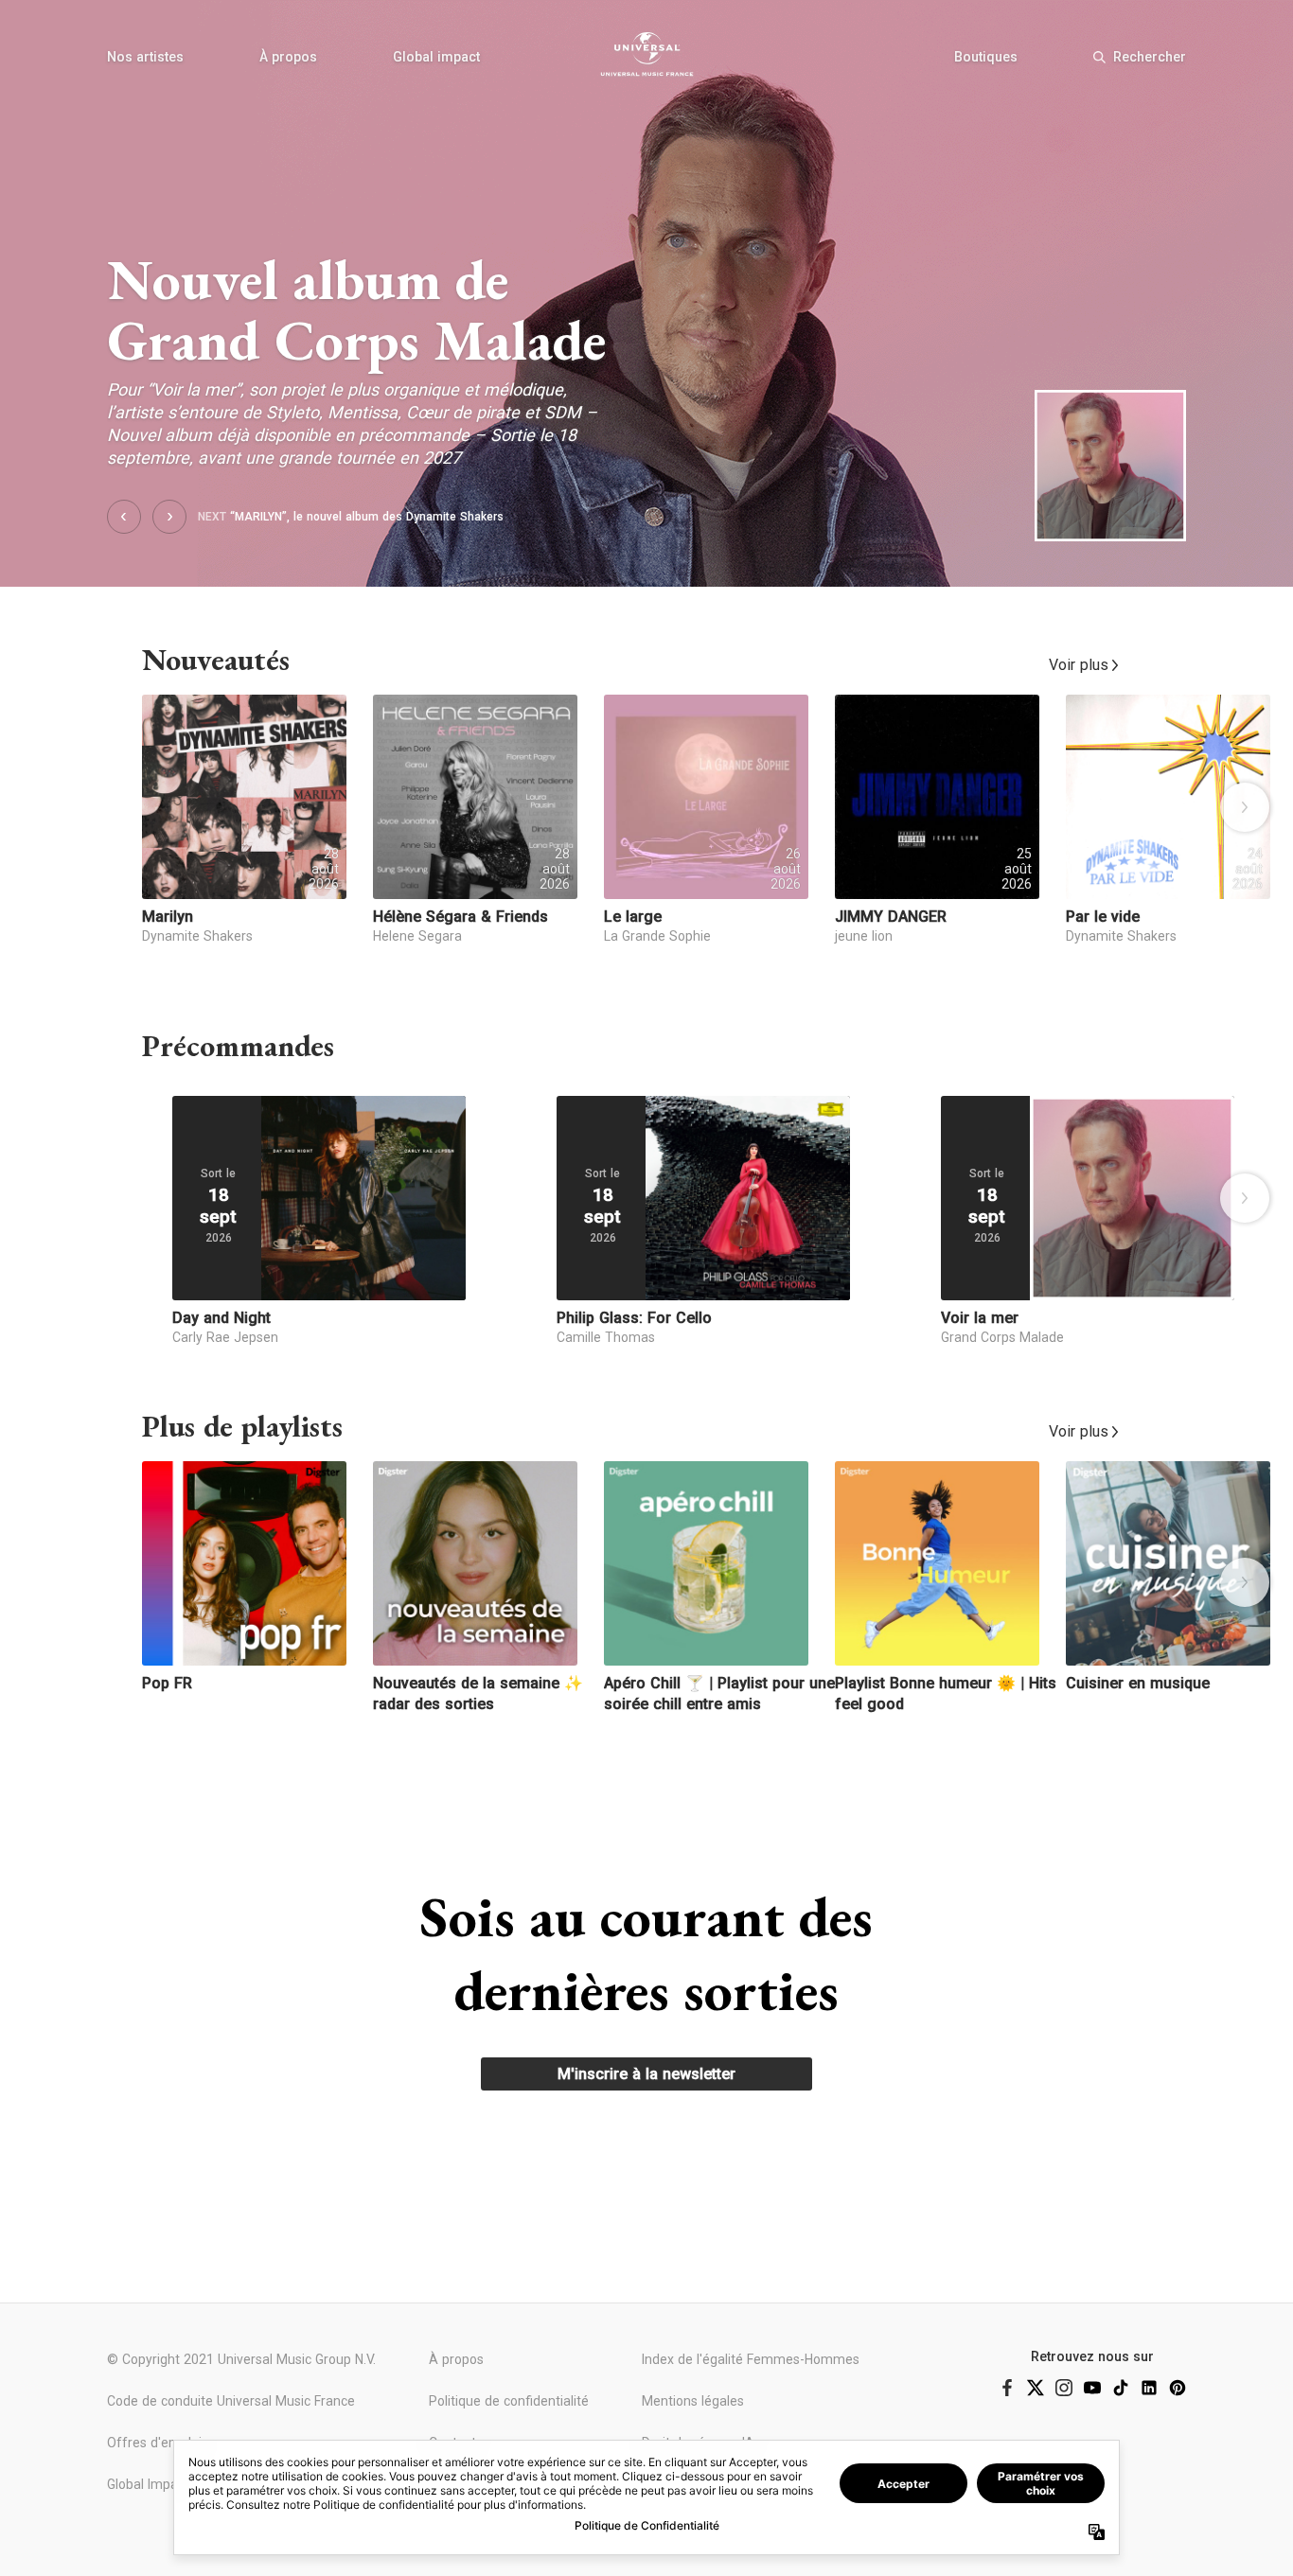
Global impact (436, 57)
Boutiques (986, 57)
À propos (288, 57)
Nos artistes (145, 57)
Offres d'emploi (154, 2443)
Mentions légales (693, 2401)
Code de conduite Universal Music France (231, 2401)
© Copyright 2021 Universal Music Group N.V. (241, 2359)
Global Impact (148, 2484)
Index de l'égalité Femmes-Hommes (751, 2359)
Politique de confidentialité (509, 2401)
